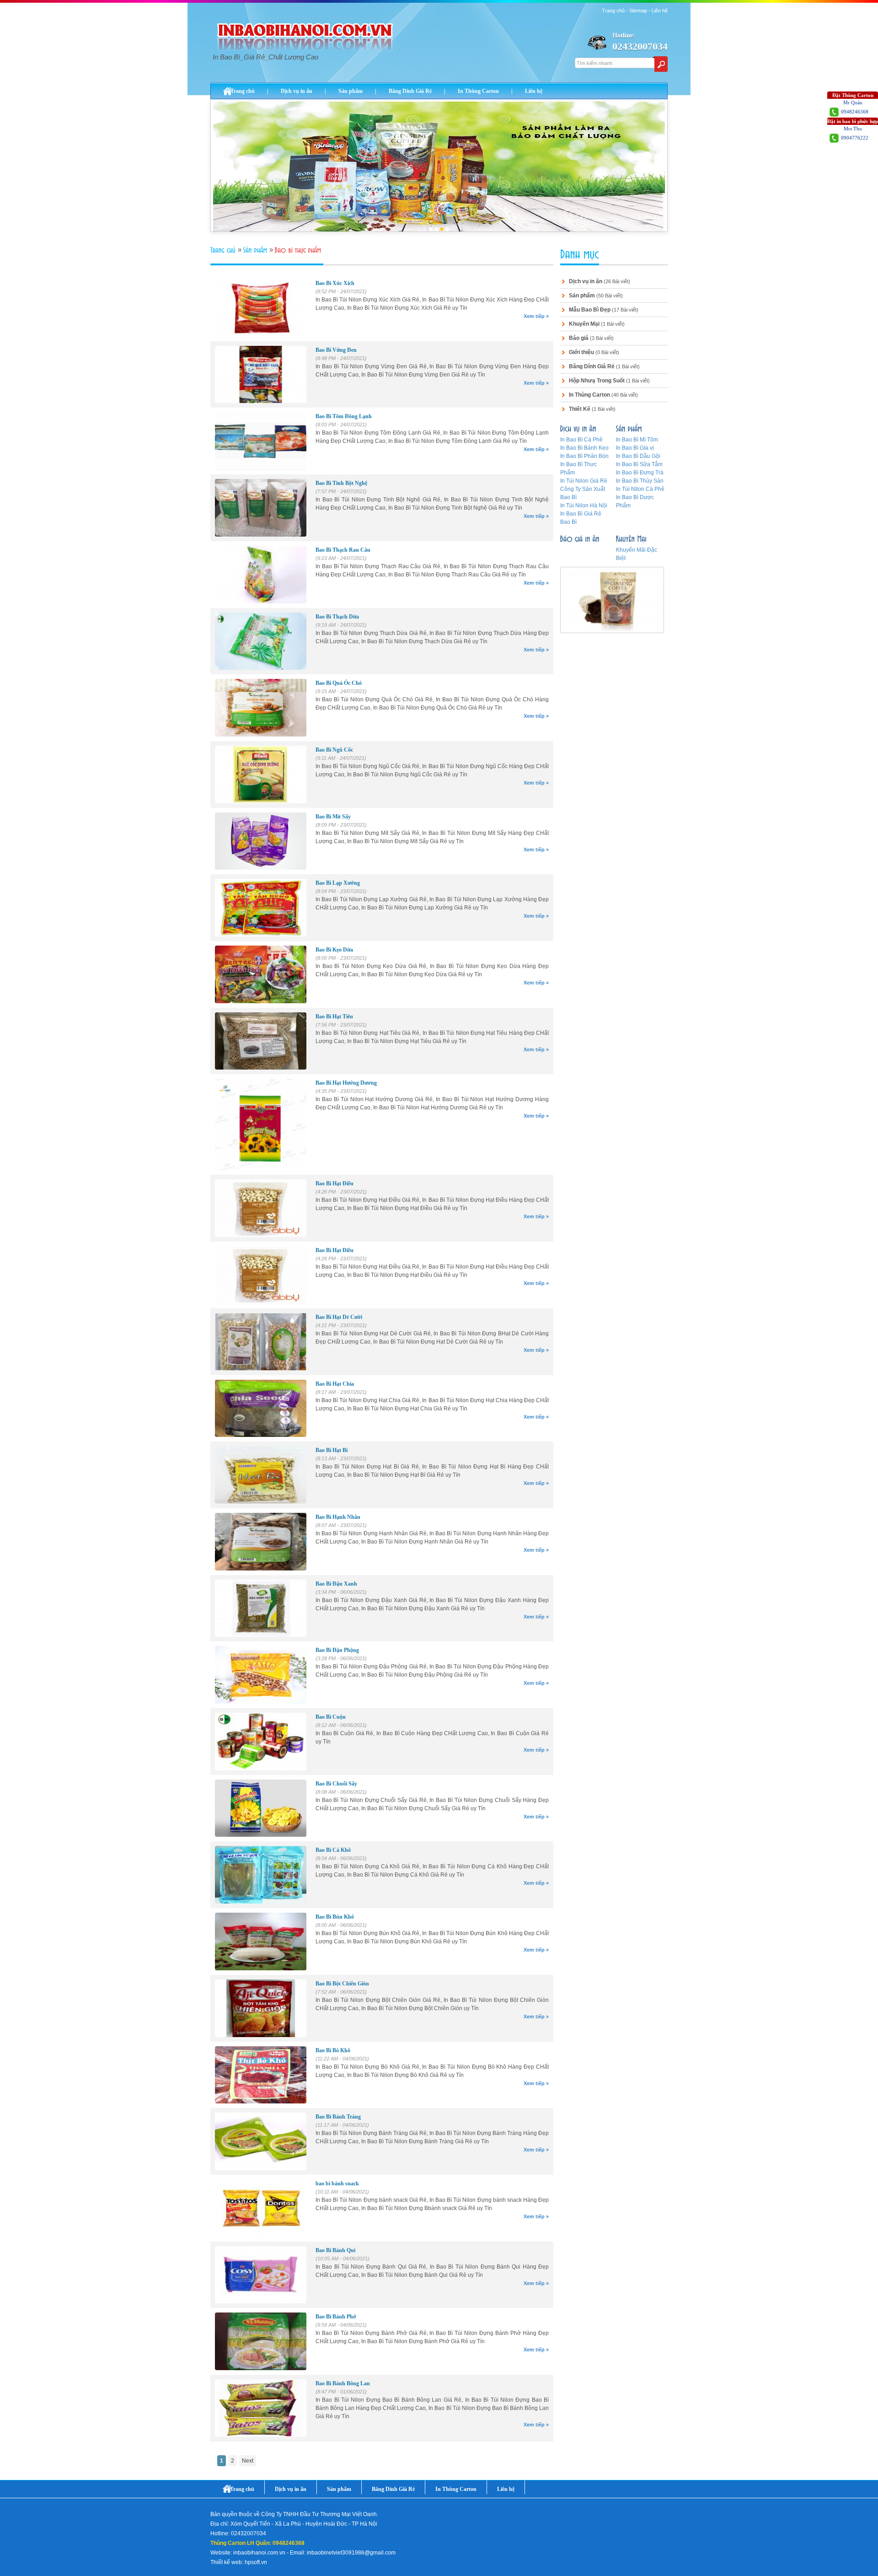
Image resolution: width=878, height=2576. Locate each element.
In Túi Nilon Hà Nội (584, 506)
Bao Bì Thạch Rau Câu (343, 550)
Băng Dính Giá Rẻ (410, 91)
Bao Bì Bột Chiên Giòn (342, 1984)
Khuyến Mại (584, 324)
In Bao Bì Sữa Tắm (639, 464)
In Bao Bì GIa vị (635, 448)
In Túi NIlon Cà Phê (640, 489)
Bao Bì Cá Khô (333, 1850)
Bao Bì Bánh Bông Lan (343, 2383)
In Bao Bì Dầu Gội (638, 456)
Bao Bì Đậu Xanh (336, 1584)
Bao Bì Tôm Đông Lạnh (344, 416)
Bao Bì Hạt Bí (332, 1450)
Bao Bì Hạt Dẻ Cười (339, 1317)
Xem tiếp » (536, 316)
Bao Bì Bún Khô (335, 1917)
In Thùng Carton (478, 91)
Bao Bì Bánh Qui (335, 2250)
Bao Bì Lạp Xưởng (338, 883)
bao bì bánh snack (337, 2183)
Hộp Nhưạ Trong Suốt (597, 381)
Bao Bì (568, 522)
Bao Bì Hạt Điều (335, 1183)
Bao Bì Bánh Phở (336, 2317)
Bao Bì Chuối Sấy (336, 1784)
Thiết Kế (580, 409)
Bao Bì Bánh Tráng (338, 2117)
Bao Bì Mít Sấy (333, 817)
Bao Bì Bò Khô (333, 2050)
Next (248, 2461)
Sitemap (638, 11)
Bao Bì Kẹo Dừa (334, 950)
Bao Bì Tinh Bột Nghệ (341, 483)
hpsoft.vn (256, 2562)
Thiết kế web (226, 2562)
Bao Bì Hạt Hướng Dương (346, 1083)
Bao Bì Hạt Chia (335, 1384)
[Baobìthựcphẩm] (299, 250)
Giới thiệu (581, 352)
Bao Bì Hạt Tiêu (334, 1016)
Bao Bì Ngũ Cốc (334, 750)
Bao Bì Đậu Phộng (337, 1650)
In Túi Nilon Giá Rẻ (584, 481)
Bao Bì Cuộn (331, 1717)
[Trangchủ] (224, 250)
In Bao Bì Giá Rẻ (581, 514)
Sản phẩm (351, 91)
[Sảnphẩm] (256, 250)
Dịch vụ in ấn (297, 91)
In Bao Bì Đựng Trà (640, 473)
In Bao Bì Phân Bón (584, 456)
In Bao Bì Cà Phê (581, 440)
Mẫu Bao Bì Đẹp (590, 310)
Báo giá (579, 338)
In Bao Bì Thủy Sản (640, 481)
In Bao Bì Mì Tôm (637, 440)
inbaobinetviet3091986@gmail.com (351, 2553)
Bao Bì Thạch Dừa (337, 617)
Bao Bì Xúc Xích (335, 283)
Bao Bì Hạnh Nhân (338, 1517)
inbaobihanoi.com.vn (259, 2553)
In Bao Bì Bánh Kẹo (584, 448)
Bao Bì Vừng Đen (336, 350)
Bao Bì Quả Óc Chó (339, 683)
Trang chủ (613, 11)
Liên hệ (660, 11)
